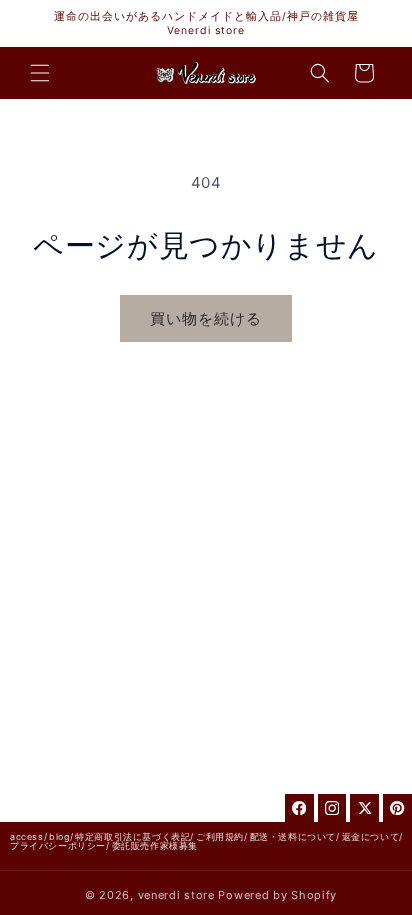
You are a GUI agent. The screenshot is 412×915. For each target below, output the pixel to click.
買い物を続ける (206, 318)
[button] (40, 73)
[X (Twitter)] (364, 808)
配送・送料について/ (295, 836)
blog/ (61, 836)
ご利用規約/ (222, 836)
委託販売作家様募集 (155, 845)
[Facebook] (299, 808)
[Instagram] (332, 808)
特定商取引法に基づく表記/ (134, 836)
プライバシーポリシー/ (60, 845)
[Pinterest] (397, 808)
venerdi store (176, 895)
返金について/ (372, 836)
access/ (28, 836)
